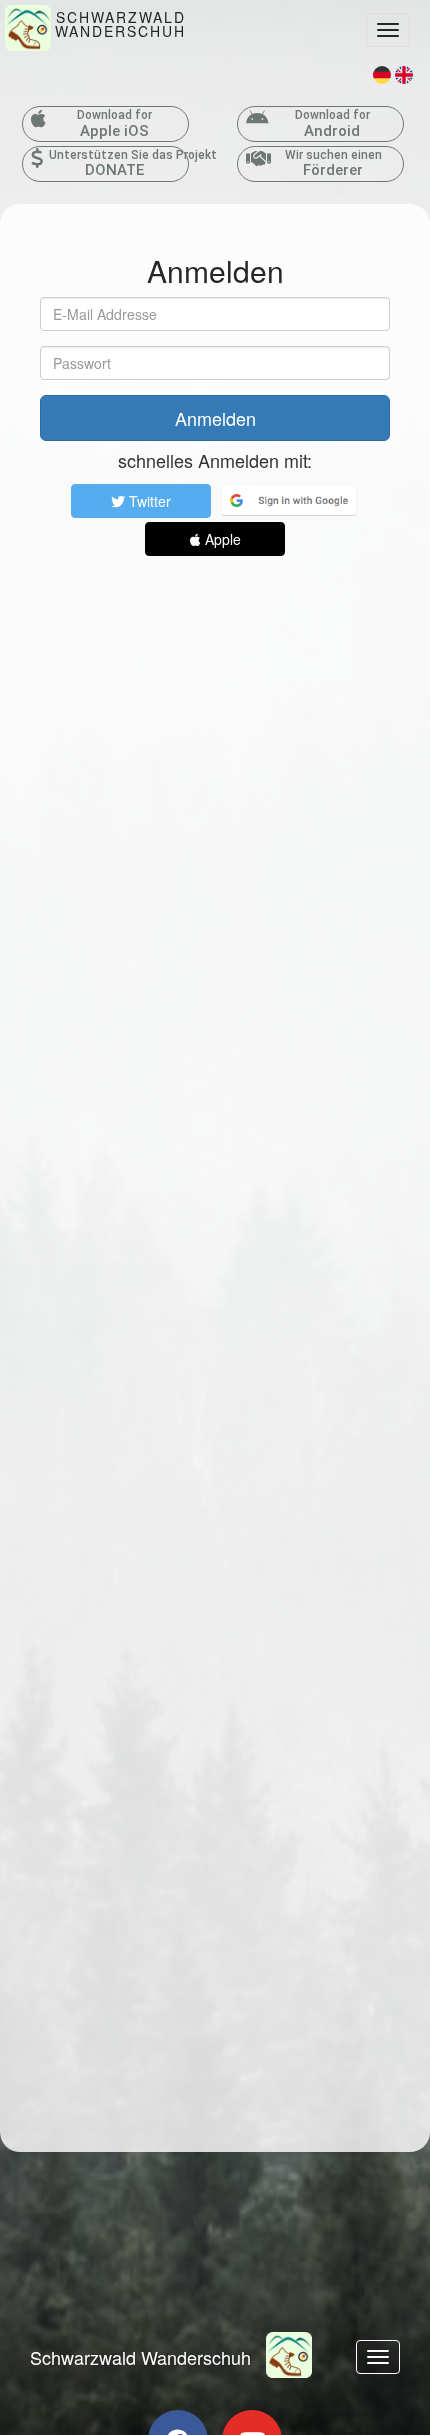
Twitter (148, 501)
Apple (221, 539)
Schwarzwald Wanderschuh (140, 2357)
